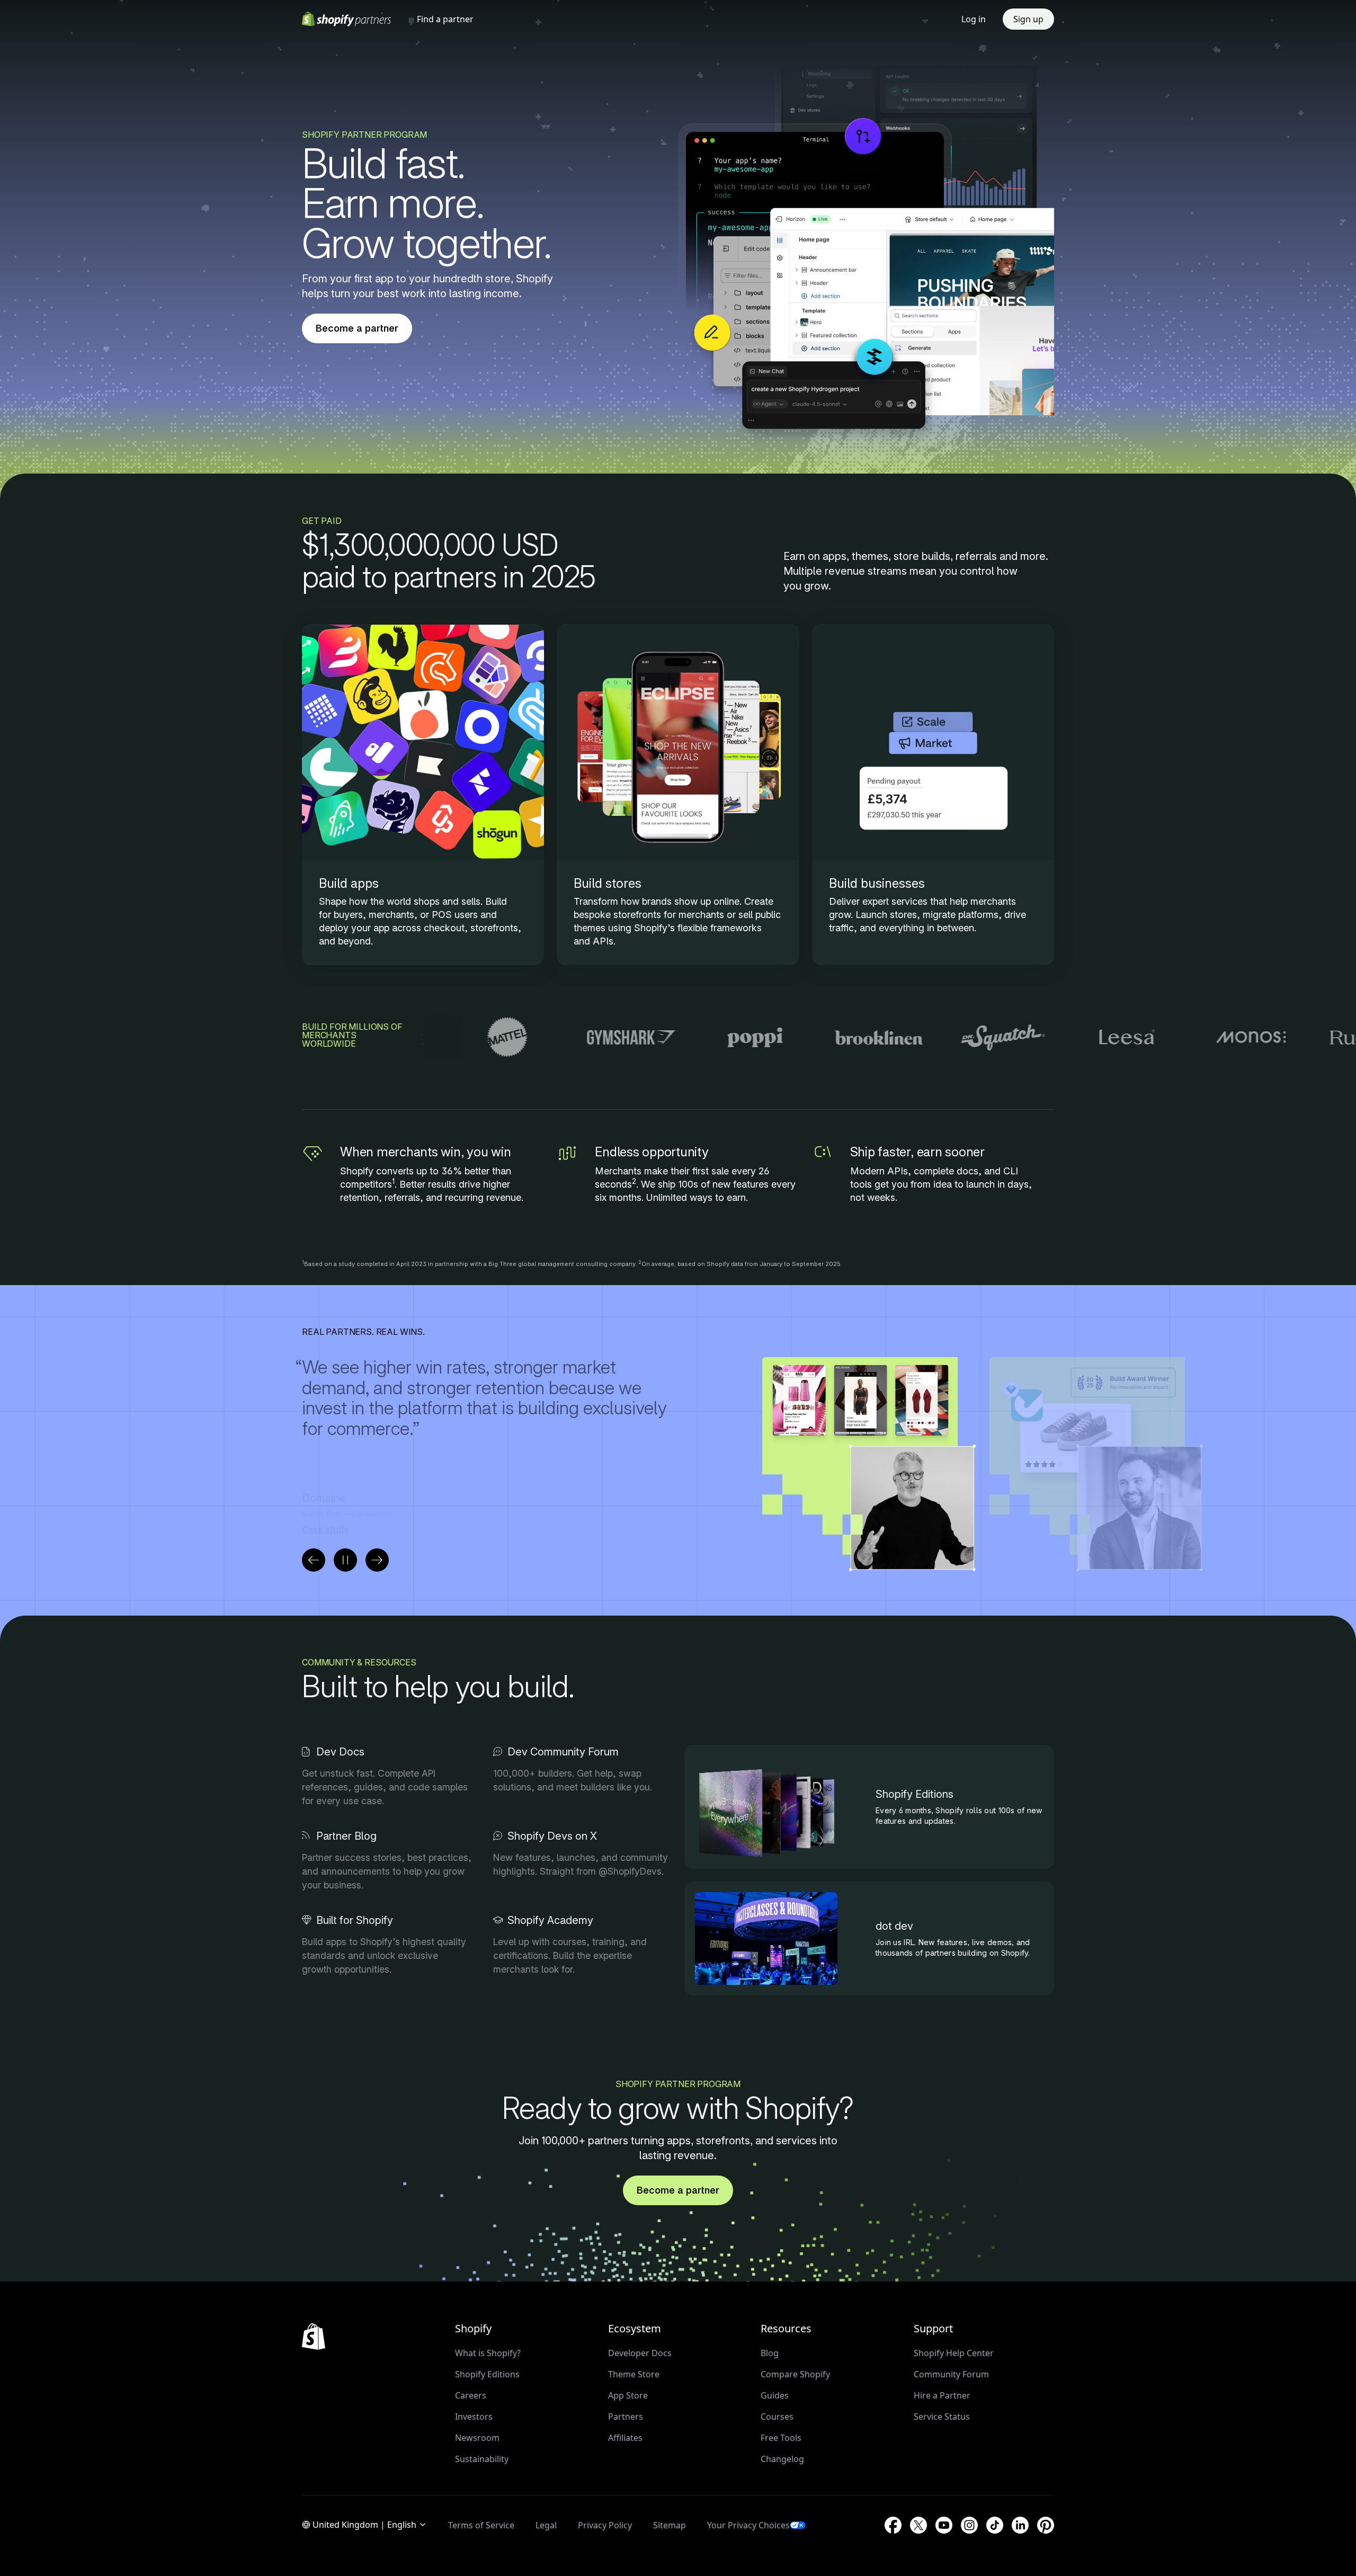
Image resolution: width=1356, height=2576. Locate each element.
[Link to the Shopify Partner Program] (933, 795)
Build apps (349, 883)
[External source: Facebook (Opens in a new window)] (893, 2525)
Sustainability (482, 2459)
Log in (974, 19)
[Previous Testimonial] (314, 1560)
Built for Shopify (355, 1920)
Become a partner (357, 328)
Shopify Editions (915, 1794)
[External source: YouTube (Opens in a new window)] (944, 2525)
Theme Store (634, 2374)
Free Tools (781, 2438)
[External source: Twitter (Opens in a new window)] (918, 2525)
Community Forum (951, 2374)
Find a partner (445, 19)
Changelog (782, 2459)
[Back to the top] (314, 2337)
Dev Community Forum (563, 1752)
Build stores (608, 883)
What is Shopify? (488, 2353)
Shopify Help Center (954, 2353)
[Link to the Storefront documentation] (678, 795)
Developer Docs (640, 2353)
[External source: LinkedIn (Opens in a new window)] (1020, 2525)
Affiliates (625, 2438)
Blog (770, 2353)
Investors (474, 2417)
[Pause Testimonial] (345, 1560)
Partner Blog (346, 1836)
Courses (777, 2417)
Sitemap (670, 2525)
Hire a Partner (942, 2395)
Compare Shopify (795, 2374)
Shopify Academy (550, 1920)
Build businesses (877, 883)
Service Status (942, 2417)
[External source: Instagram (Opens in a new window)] (969, 2525)
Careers (471, 2395)
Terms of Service (481, 2525)
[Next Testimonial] (377, 1560)
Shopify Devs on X (552, 1836)
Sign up (1028, 19)
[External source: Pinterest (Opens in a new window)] (1046, 2525)
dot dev (894, 1926)
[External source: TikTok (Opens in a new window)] (995, 2525)
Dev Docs (340, 1752)
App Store (628, 2395)
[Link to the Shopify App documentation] (423, 795)
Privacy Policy (605, 2525)
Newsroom (477, 2438)
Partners (626, 2417)
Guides (775, 2395)
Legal (546, 2525)
